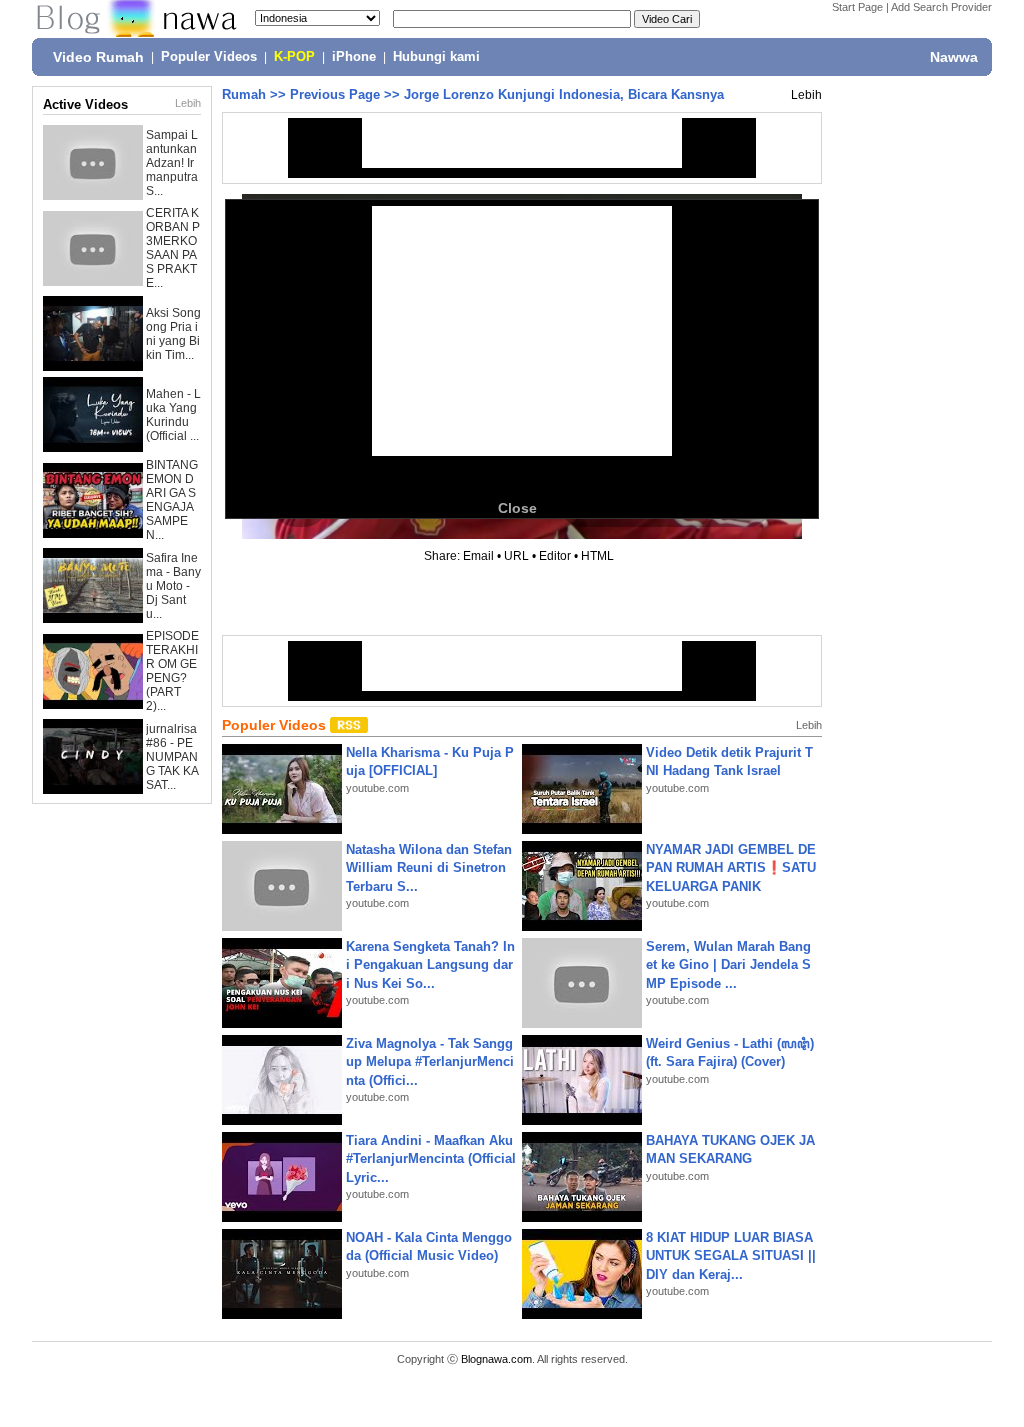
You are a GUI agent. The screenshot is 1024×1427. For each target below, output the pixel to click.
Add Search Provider (941, 7)
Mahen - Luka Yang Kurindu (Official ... (173, 415)
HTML (597, 556)
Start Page (857, 7)
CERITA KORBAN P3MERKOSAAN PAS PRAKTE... (173, 248)
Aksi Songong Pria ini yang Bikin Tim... (173, 334)
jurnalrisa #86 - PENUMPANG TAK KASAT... (172, 757)
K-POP (294, 57)
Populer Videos (209, 57)
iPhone (354, 57)
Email (478, 556)
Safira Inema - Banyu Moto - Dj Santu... (173, 586)
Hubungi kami (436, 57)
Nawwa (954, 57)
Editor (555, 556)
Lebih (188, 103)
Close (517, 508)
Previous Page (335, 94)
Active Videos (85, 104)
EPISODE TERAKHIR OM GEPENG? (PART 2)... (172, 671)
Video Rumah (98, 57)
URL (516, 556)
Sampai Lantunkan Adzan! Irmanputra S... (172, 163)
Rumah (244, 94)
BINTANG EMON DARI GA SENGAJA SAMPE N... (172, 500)
